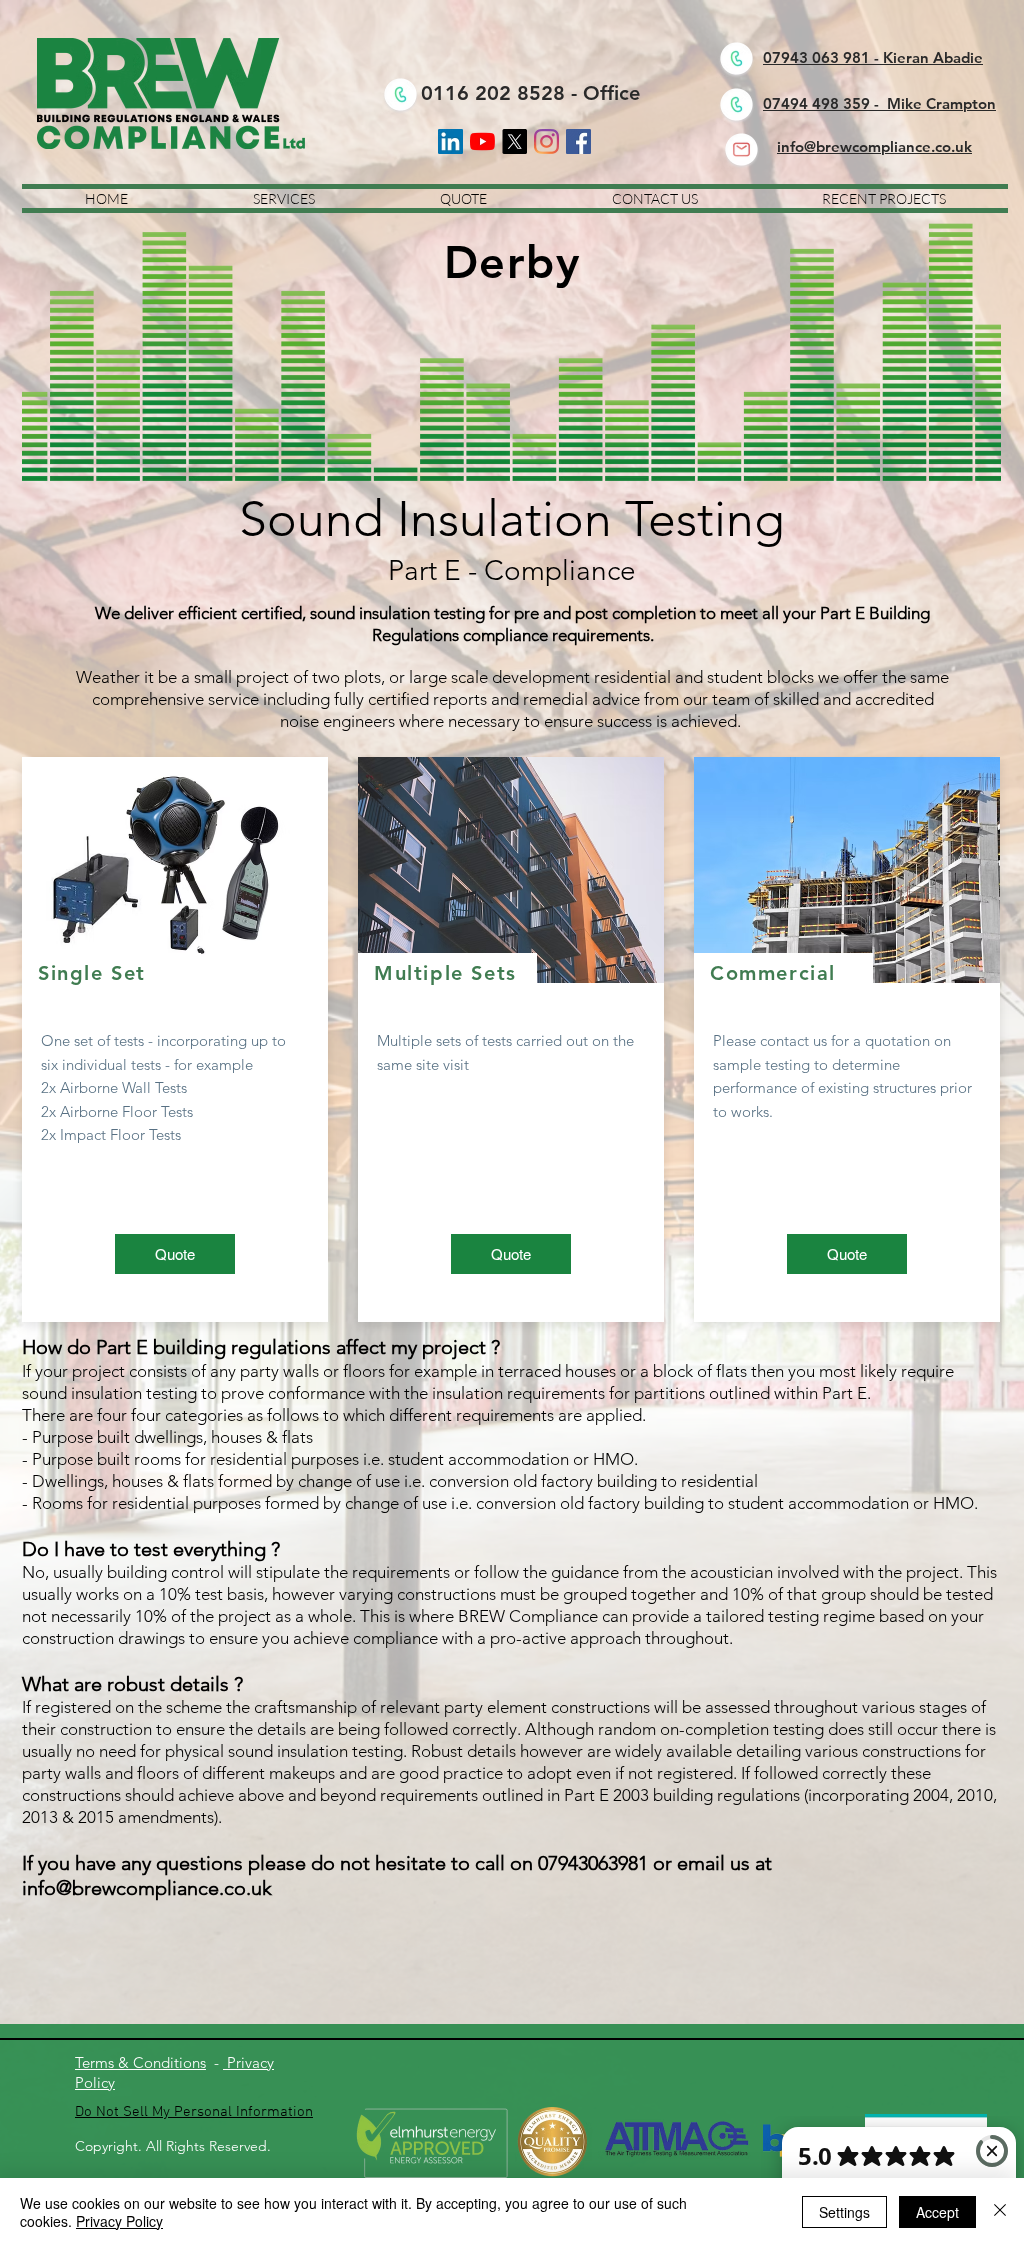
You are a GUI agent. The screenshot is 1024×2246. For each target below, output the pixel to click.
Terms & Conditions (140, 2062)
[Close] (1000, 2212)
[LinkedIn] (450, 141)
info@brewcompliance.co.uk (147, 1888)
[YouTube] (482, 141)
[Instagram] (546, 141)
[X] (514, 141)
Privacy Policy (119, 2221)
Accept (937, 2212)
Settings (844, 2212)
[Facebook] (578, 141)
